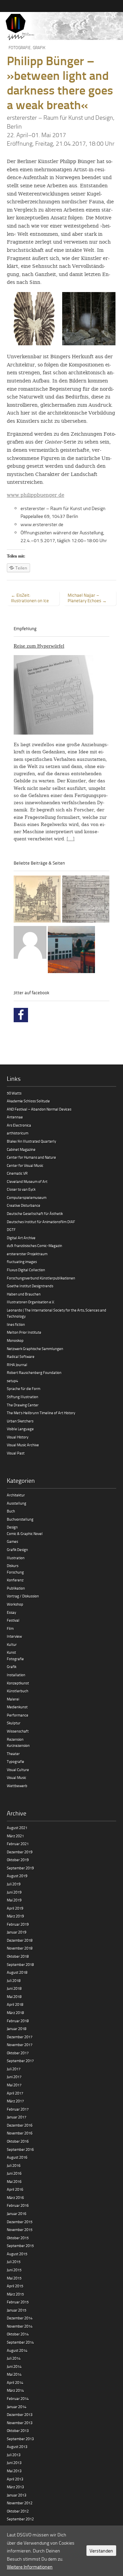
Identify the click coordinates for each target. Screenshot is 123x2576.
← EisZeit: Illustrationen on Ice (30, 598)
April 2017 (15, 2093)
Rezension (15, 1739)
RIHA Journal (17, 1365)
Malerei (13, 1699)
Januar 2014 (17, 2407)
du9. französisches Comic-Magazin (35, 1246)
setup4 (12, 1381)
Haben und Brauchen (24, 1294)
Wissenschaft (18, 1731)
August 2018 (17, 1972)
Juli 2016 (14, 2165)
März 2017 (15, 2101)
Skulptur (14, 1723)
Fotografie (20, 48)
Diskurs (13, 1566)
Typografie (16, 1761)
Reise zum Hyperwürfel (39, 646)
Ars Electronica (19, 1125)
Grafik (39, 48)
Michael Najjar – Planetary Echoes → (87, 598)
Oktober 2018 (18, 1956)
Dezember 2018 (20, 1940)
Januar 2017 (17, 2117)
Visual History (18, 1437)
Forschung (15, 1572)
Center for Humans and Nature (31, 1157)
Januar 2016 (17, 2213)
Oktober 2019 (18, 1860)
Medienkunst (17, 1707)
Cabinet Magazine (21, 1149)
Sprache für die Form (24, 1388)
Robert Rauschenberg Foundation (34, 1372)
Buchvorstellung (20, 1519)
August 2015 (17, 2254)
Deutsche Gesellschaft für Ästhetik (35, 1213)
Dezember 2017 (20, 2037)
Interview (14, 1636)
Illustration (16, 1558)
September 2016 (20, 2149)
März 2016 (15, 2197)
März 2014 (15, 2390)
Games (12, 1541)
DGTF (11, 1229)
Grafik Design (17, 1550)
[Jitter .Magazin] (61, 27)
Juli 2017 (14, 2069)
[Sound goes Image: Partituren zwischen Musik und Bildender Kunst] (86, 900)
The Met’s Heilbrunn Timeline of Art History (41, 1413)
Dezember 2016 (20, 2125)
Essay (11, 1612)
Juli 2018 (14, 1980)
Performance (18, 1715)
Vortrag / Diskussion (23, 1596)
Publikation (16, 1588)
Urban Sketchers (20, 1421)
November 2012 (20, 2503)
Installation (16, 1675)
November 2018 (20, 1948)
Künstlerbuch (18, 1691)
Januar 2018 (17, 2029)
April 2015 (15, 2286)
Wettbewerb (17, 1786)
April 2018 (15, 2004)
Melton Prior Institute (24, 1332)
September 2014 (20, 2342)
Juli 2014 (14, 2358)
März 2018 (15, 2013)
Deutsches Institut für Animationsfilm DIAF (41, 1222)
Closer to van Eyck (21, 1189)
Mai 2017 (14, 2085)
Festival (13, 1620)
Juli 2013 (14, 2455)
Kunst (11, 1652)
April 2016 (15, 2189)
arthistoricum (18, 1133)
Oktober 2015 (18, 2238)
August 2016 (17, 2157)
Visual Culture (18, 1770)
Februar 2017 (18, 2109)
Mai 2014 (14, 2374)
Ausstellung (17, 1503)
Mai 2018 (14, 1996)
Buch (11, 1511)
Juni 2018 (14, 1988)
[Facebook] (21, 1015)
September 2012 (20, 2519)
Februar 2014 (18, 2398)
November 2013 (20, 2423)
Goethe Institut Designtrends (30, 1286)
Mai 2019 (14, 1900)
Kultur (12, 1644)
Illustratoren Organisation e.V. (31, 1302)
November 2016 (20, 2133)
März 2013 (15, 2487)
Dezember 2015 (20, 2222)
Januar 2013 (17, 2495)
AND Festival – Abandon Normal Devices (39, 1109)
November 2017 (20, 2045)
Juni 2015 (14, 2270)
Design (12, 1527)
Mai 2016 (14, 2181)
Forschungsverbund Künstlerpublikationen (41, 1278)
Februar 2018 (18, 2021)
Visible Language (20, 1429)
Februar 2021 (18, 1844)
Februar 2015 (18, 2302)
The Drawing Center (23, 1405)
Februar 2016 (18, 2205)
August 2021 (17, 1828)
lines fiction (16, 1324)
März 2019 (15, 1916)
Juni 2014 (14, 2366)
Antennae (15, 1117)
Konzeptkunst (18, 1683)
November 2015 (20, 2230)
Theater (13, 1754)
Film (10, 1628)
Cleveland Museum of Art (27, 1181)
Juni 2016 (14, 2173)
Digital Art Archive (21, 1238)
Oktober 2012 (18, 2511)
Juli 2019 (14, 1884)
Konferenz (15, 1580)
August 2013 (17, 2447)
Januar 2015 (17, 2310)
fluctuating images (22, 1262)
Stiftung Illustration (23, 1397)
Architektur (16, 1495)
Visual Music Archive (23, 1445)
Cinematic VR (17, 1173)
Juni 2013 (14, 2463)
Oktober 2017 (18, 2053)
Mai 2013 (14, 2471)
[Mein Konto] (30, 943)
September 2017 (20, 2061)
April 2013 (15, 2479)
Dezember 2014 (20, 2318)
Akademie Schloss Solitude (28, 1101)
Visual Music (17, 1777)
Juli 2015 (14, 2262)
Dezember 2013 (20, 2414)
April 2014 (15, 2382)
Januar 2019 (17, 1932)
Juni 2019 (14, 1892)
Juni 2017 (14, 2077)
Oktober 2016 (18, 2141)
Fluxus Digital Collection (26, 1270)
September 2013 (20, 2439)
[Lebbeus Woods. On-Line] (37, 900)
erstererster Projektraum (27, 1254)
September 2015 (20, 2246)
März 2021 (15, 1836)
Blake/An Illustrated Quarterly (31, 1141)
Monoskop (15, 1340)
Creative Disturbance (24, 1205)
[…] (71, 839)
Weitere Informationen (30, 2567)
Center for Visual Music (25, 1165)
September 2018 (20, 1964)
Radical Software (21, 1356)
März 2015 (15, 2294)
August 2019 (17, 1876)
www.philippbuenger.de (36, 495)
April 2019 (15, 1908)
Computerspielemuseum (27, 1197)
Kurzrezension (18, 1745)
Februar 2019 (18, 1924)
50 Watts (14, 1093)
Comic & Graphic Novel (25, 1533)
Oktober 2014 (18, 2334)
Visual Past (16, 1453)
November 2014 (20, 2326)
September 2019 (20, 1868)
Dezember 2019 (20, 1852)
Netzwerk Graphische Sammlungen (35, 1349)
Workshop (15, 1604)
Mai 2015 (14, 2278)
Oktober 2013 (18, 2430)
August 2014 (17, 2350)
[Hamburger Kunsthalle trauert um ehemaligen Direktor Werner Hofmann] (71, 951)
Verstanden (101, 2551)
